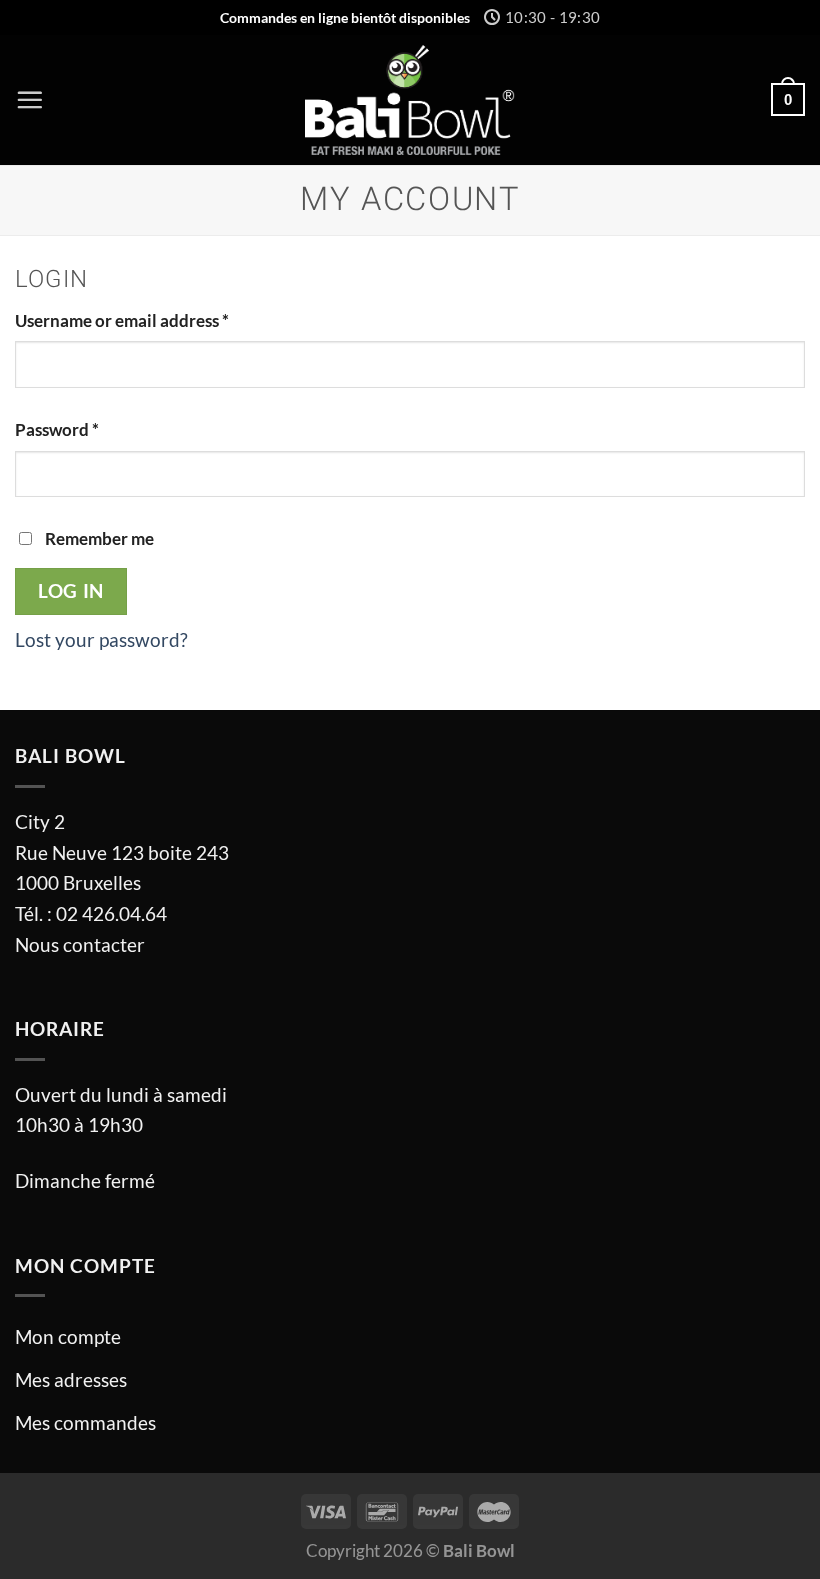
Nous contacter (80, 944)
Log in (70, 591)
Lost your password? (101, 639)
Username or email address (122, 320)
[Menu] (29, 99)
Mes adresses (71, 1379)
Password (57, 429)
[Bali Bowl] (410, 100)
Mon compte (68, 1336)
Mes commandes (85, 1422)
